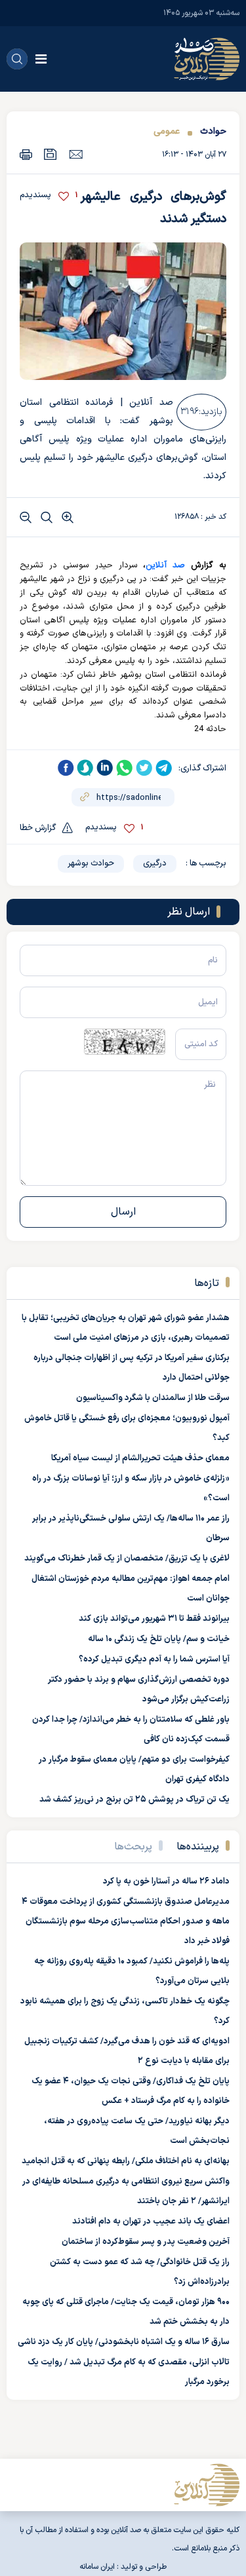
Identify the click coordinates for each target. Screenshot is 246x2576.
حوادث (213, 131)
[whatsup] (125, 768)
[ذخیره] (51, 154)
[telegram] (164, 768)
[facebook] (66, 768)
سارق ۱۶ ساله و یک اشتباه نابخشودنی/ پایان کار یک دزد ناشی (124, 2342)
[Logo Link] (207, 59)
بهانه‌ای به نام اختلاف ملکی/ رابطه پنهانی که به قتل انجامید (126, 2161)
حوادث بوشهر (91, 863)
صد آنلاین (165, 565)
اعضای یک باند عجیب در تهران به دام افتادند (151, 2222)
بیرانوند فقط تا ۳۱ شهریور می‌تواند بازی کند (154, 1619)
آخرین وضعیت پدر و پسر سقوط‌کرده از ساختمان (146, 2242)
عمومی (167, 131)
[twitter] (144, 768)
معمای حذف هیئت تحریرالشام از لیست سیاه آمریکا (140, 1458)
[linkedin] (105, 768)
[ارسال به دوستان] (76, 154)
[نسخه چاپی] (26, 154)
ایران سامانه (97, 2567)
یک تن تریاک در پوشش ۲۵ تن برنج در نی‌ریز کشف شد (134, 1800)
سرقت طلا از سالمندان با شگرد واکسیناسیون (153, 1398)
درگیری (155, 863)
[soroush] (85, 768)
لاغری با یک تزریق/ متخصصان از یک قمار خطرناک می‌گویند (127, 1559)
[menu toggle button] (41, 59)
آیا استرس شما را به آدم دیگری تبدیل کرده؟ (154, 1659)
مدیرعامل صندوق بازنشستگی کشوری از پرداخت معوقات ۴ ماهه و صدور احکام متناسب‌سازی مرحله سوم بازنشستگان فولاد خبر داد (126, 1922)
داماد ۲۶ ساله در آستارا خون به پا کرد (166, 1882)
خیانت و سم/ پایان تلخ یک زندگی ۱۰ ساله (159, 1639)
